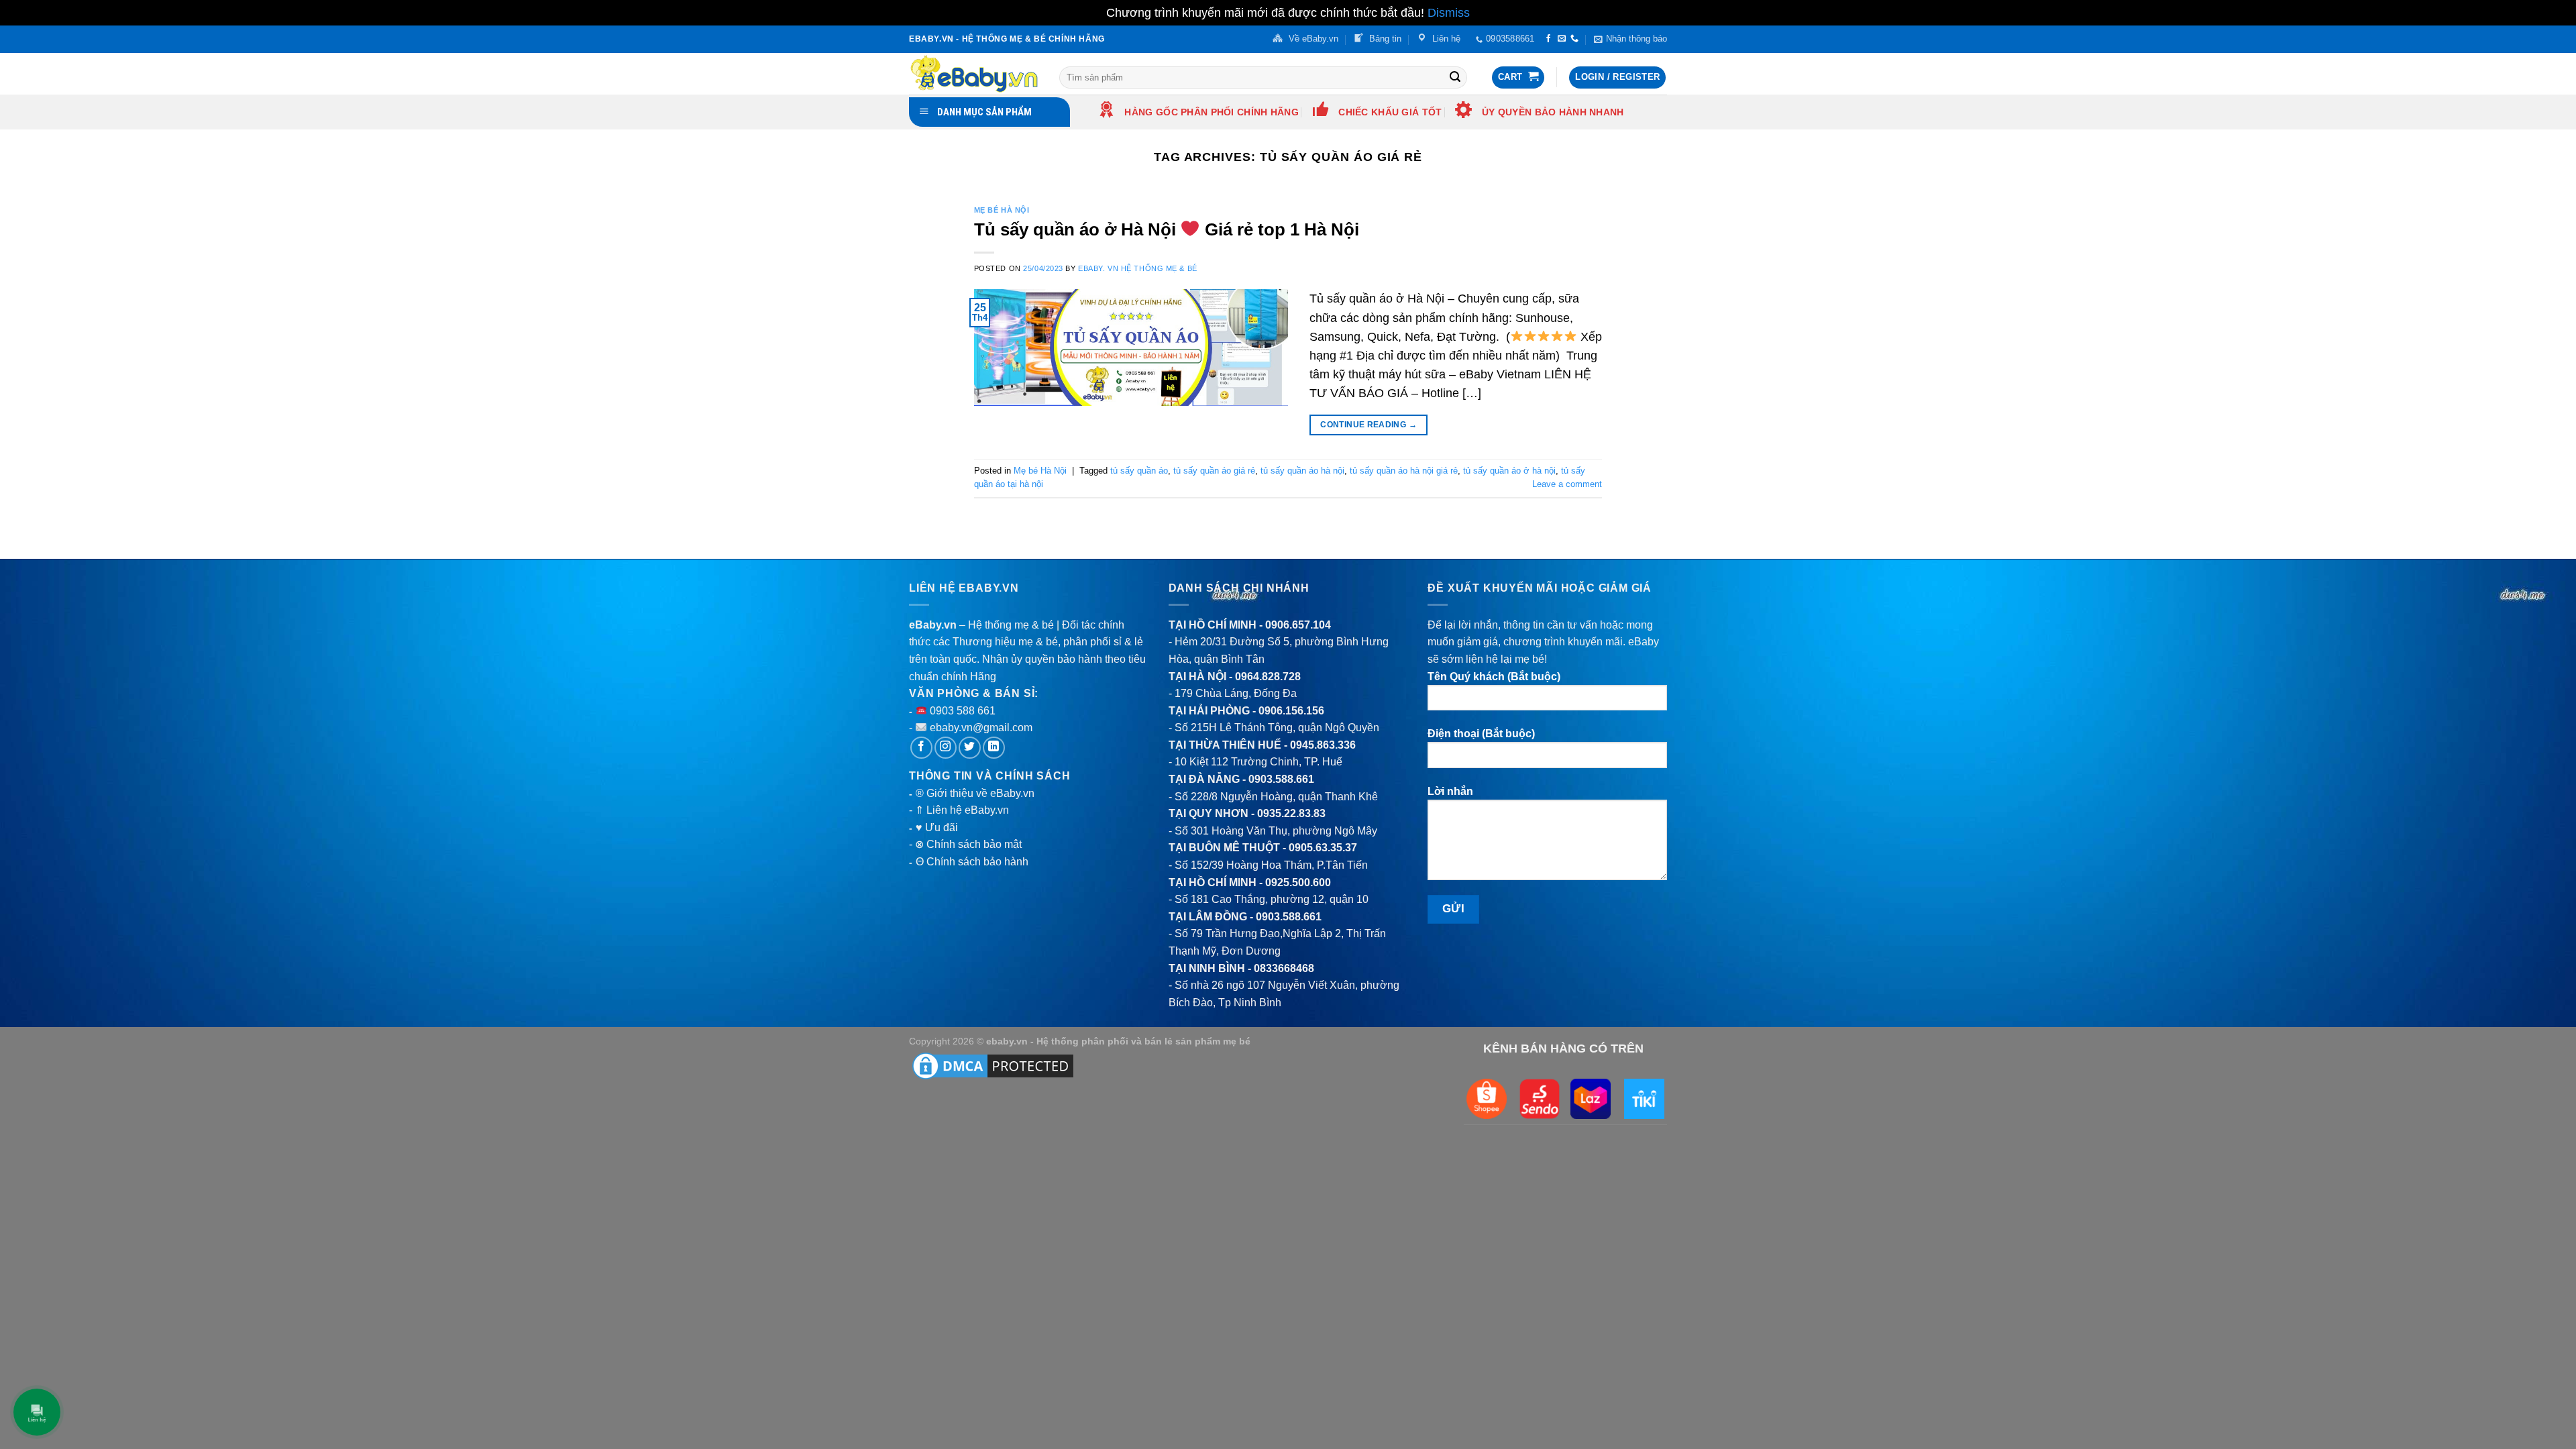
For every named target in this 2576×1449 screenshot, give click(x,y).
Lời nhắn (1450, 791)
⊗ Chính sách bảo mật (968, 844)
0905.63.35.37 (1323, 848)
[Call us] (1574, 39)
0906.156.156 (1291, 711)
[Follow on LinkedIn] (994, 748)
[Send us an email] (1562, 39)
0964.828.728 (1268, 677)
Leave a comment (1567, 484)
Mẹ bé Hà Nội (1002, 210)
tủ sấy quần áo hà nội (1302, 471)
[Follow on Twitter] (970, 748)
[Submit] (1455, 77)
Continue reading (1368, 425)
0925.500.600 (1298, 882)
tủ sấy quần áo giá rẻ (1214, 471)
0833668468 (1284, 968)
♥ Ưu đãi (937, 827)
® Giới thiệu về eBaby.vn (975, 793)
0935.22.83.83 (1291, 813)
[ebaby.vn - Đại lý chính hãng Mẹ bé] (974, 74)
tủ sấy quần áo (1139, 471)
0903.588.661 (1281, 779)
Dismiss (1449, 13)
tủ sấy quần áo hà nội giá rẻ (1404, 471)
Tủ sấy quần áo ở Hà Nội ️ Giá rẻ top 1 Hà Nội (1167, 229)
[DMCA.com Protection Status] (993, 1065)
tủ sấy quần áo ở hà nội (1509, 471)
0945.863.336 (1323, 745)
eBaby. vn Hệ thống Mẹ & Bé (1138, 268)
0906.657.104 (1298, 625)
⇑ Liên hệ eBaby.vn (962, 810)
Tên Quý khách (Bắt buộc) (1494, 677)
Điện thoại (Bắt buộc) (1481, 734)
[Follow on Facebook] (1548, 39)
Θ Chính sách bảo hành (972, 862)
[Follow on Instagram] (946, 748)
